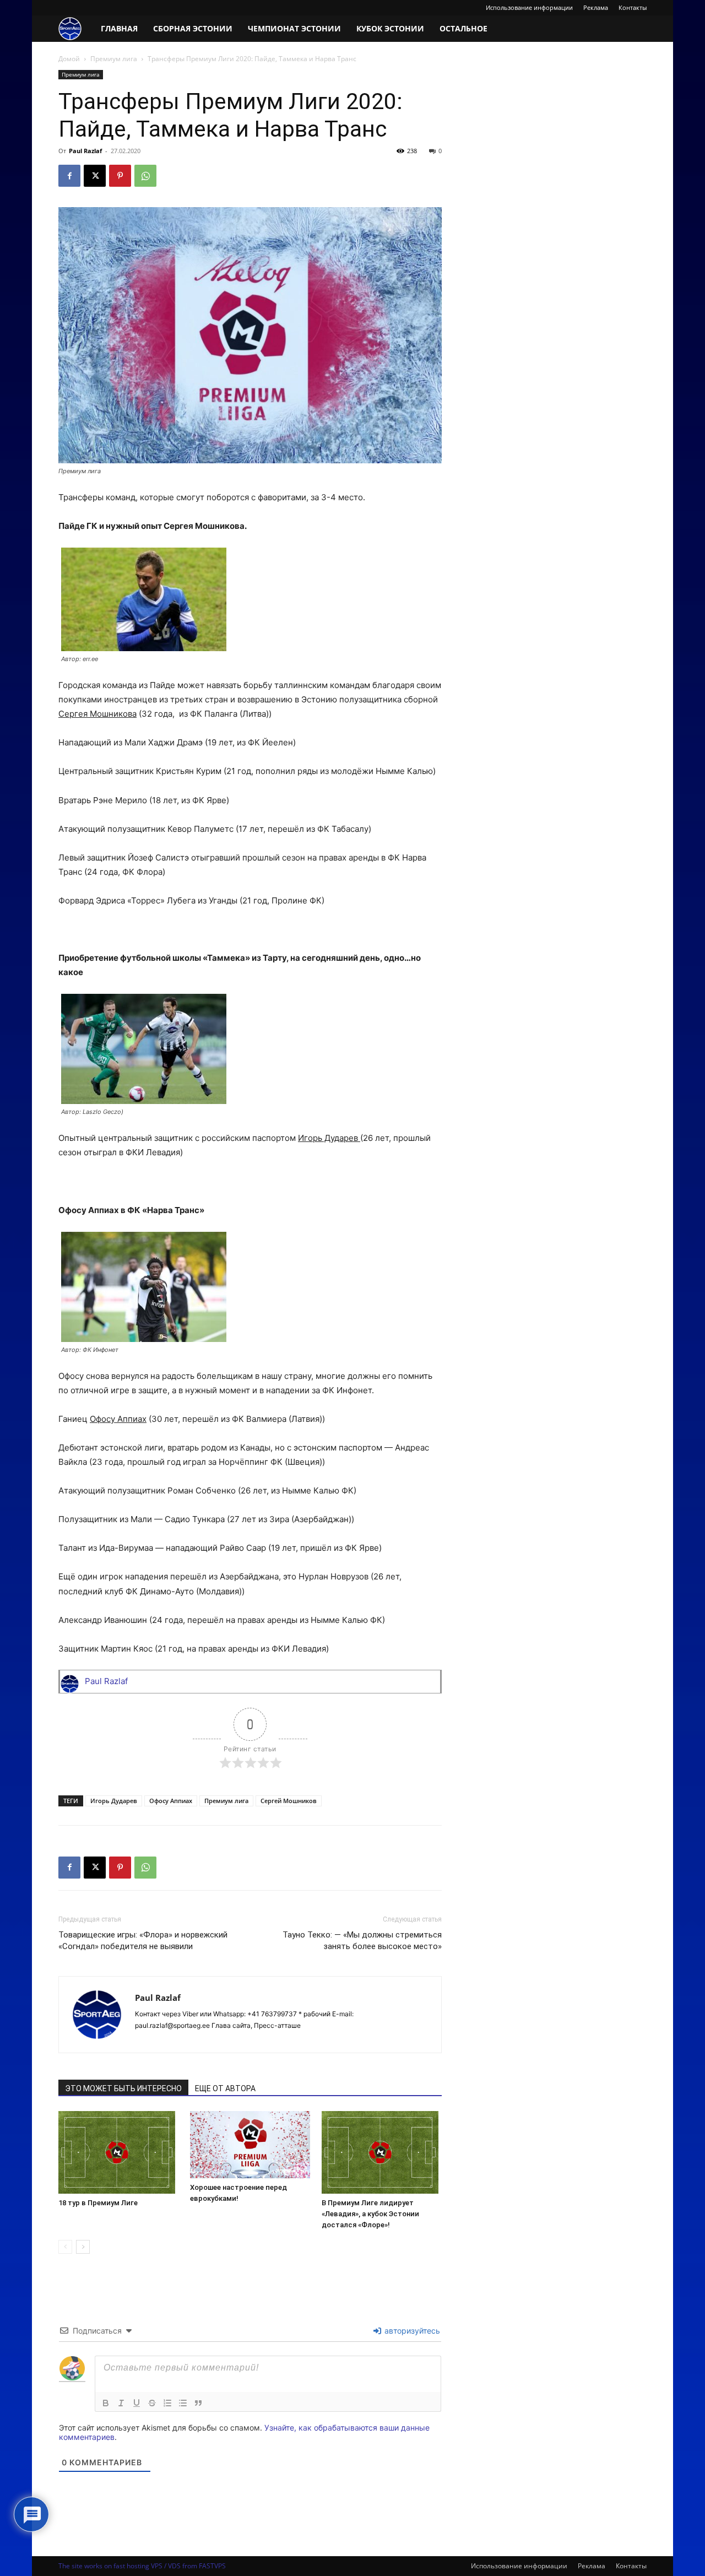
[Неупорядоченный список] (183, 2403)
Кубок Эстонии (390, 28)
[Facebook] (69, 176)
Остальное (463, 28)
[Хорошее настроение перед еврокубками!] (250, 2145)
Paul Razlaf (85, 151)
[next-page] (83, 2247)
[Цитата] (198, 2403)
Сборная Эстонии (193, 28)
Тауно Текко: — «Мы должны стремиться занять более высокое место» (362, 1941)
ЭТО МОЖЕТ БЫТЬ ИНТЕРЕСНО (123, 2088)
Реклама (596, 7)
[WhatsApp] (145, 176)
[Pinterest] (120, 176)
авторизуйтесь (411, 2331)
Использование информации (529, 7)
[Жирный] (106, 2403)
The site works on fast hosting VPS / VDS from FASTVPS (142, 2566)
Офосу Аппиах (171, 1801)
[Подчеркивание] (137, 2403)
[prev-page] (65, 2247)
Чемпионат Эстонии (294, 28)
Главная (119, 28)
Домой (69, 59)
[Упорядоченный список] (167, 2403)
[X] (95, 176)
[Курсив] (121, 2403)
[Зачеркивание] (152, 2403)
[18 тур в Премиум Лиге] (118, 2152)
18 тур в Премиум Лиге (98, 2203)
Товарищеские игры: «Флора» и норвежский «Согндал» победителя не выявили (143, 1941)
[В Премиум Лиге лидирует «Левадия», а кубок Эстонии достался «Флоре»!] (382, 2152)
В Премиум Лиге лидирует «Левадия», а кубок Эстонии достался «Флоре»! (370, 2214)
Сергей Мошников (289, 1801)
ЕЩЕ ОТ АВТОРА (225, 2088)
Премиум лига (114, 59)
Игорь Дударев (114, 1801)
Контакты (633, 7)
